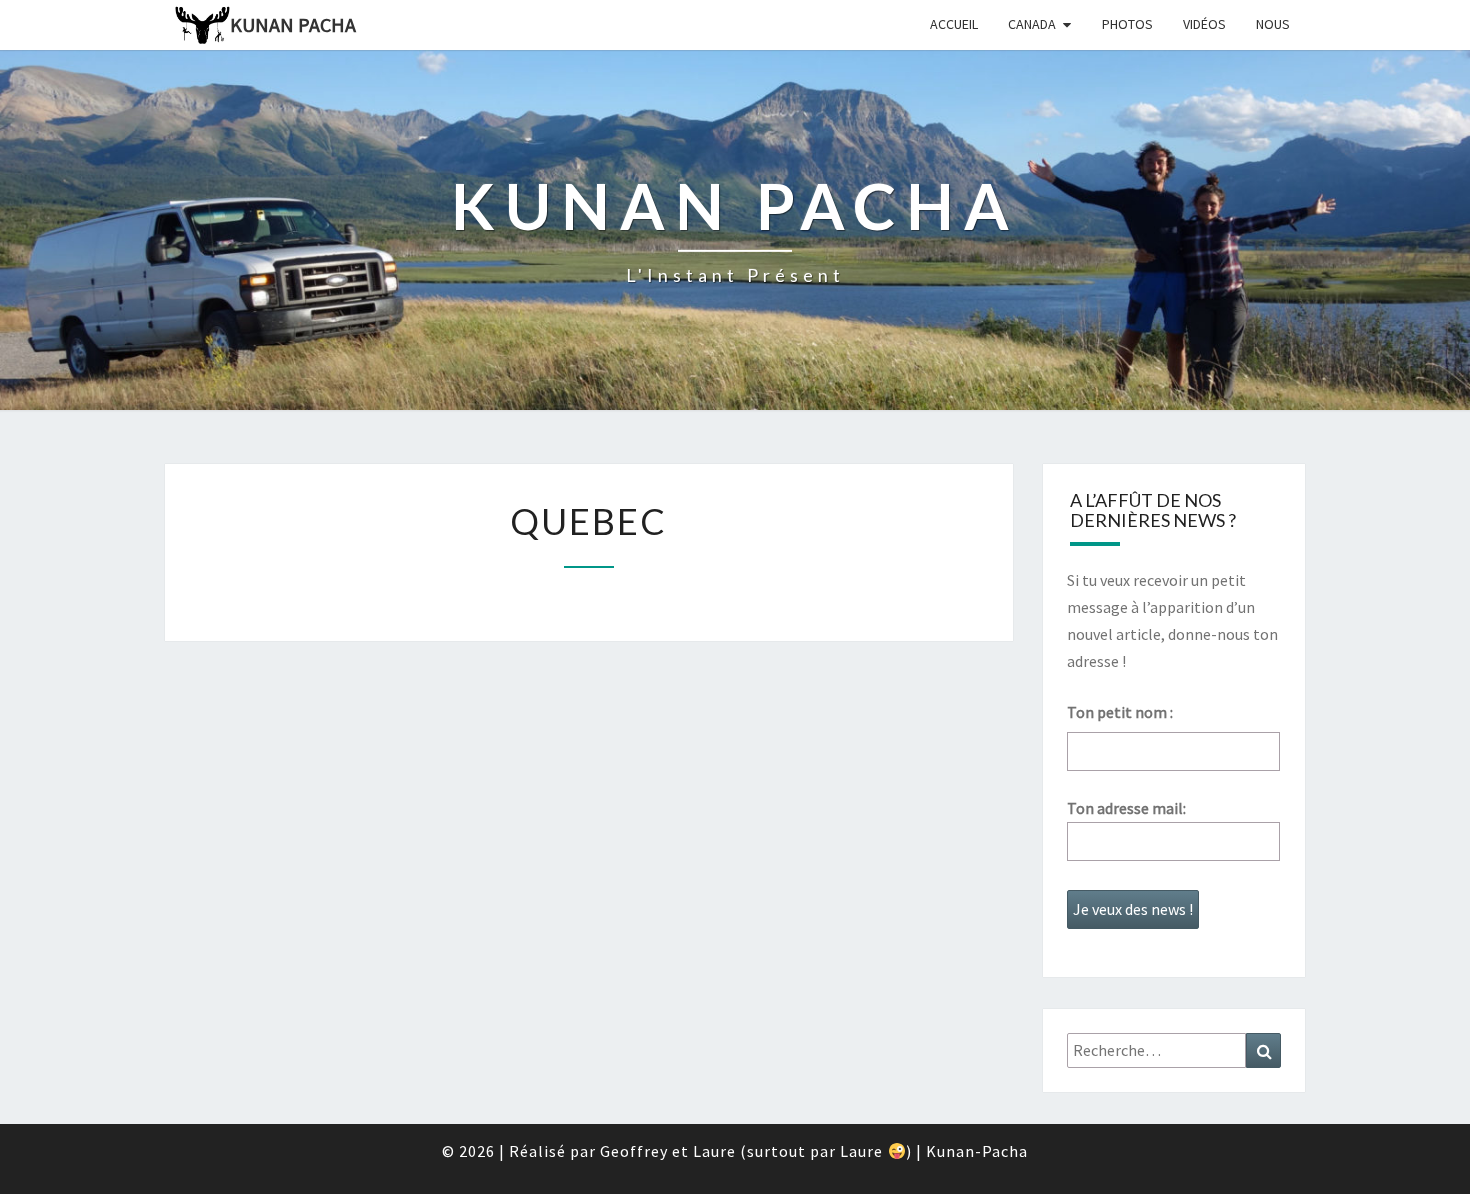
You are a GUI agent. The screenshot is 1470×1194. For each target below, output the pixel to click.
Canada (1032, 24)
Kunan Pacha (293, 24)
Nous (1273, 24)
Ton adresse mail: (1126, 808)
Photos (1127, 24)
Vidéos (1204, 24)
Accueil (954, 24)
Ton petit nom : (1120, 712)
